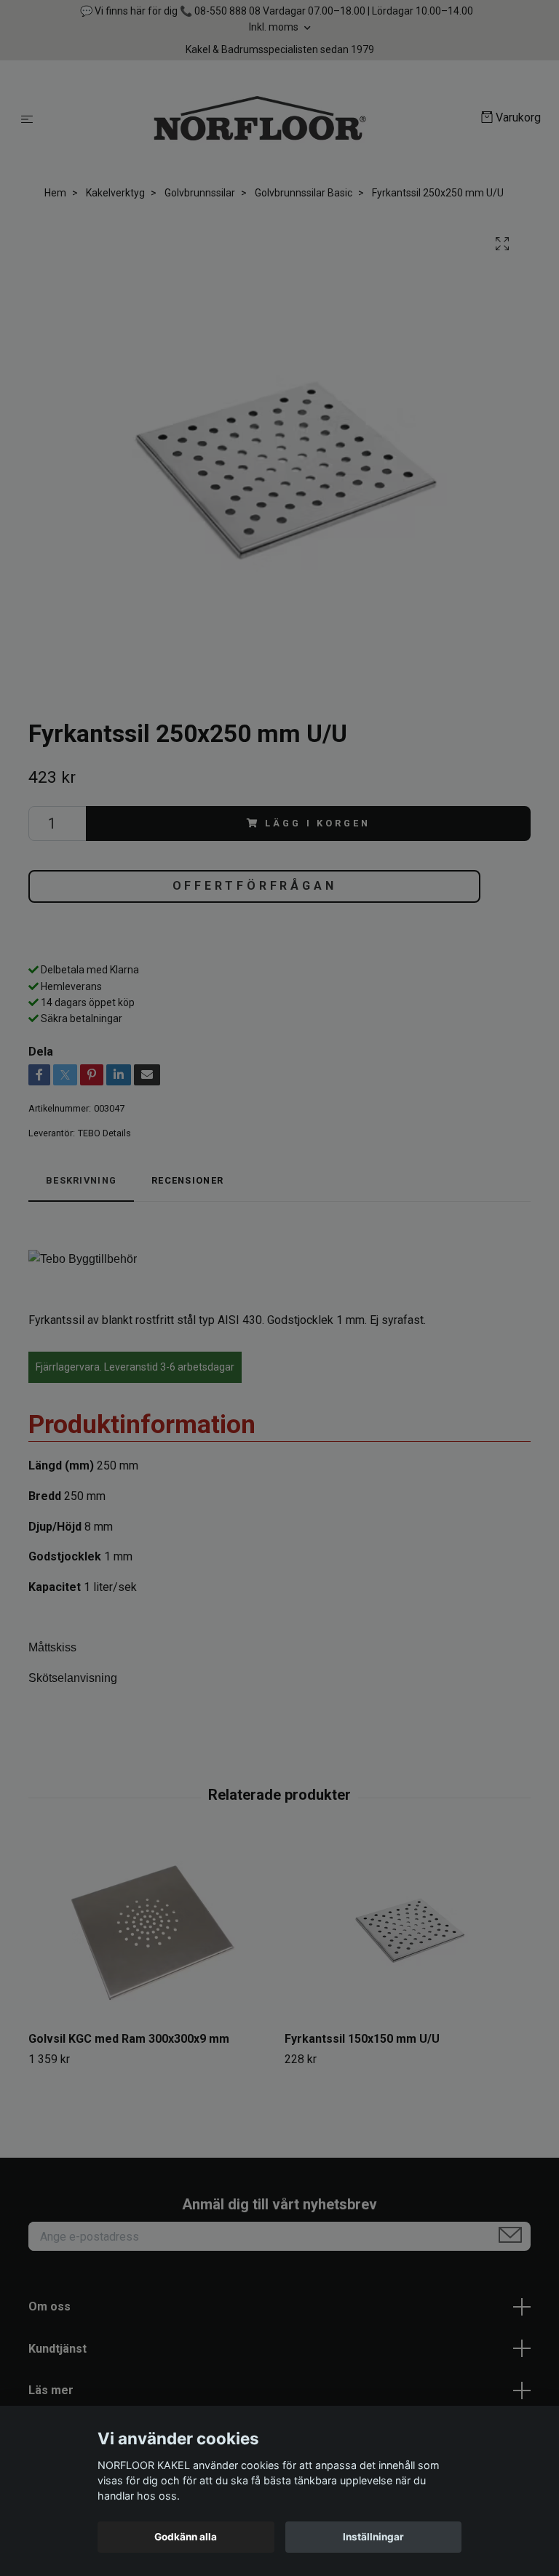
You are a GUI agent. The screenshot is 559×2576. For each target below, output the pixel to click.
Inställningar (373, 2537)
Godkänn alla (186, 2537)
